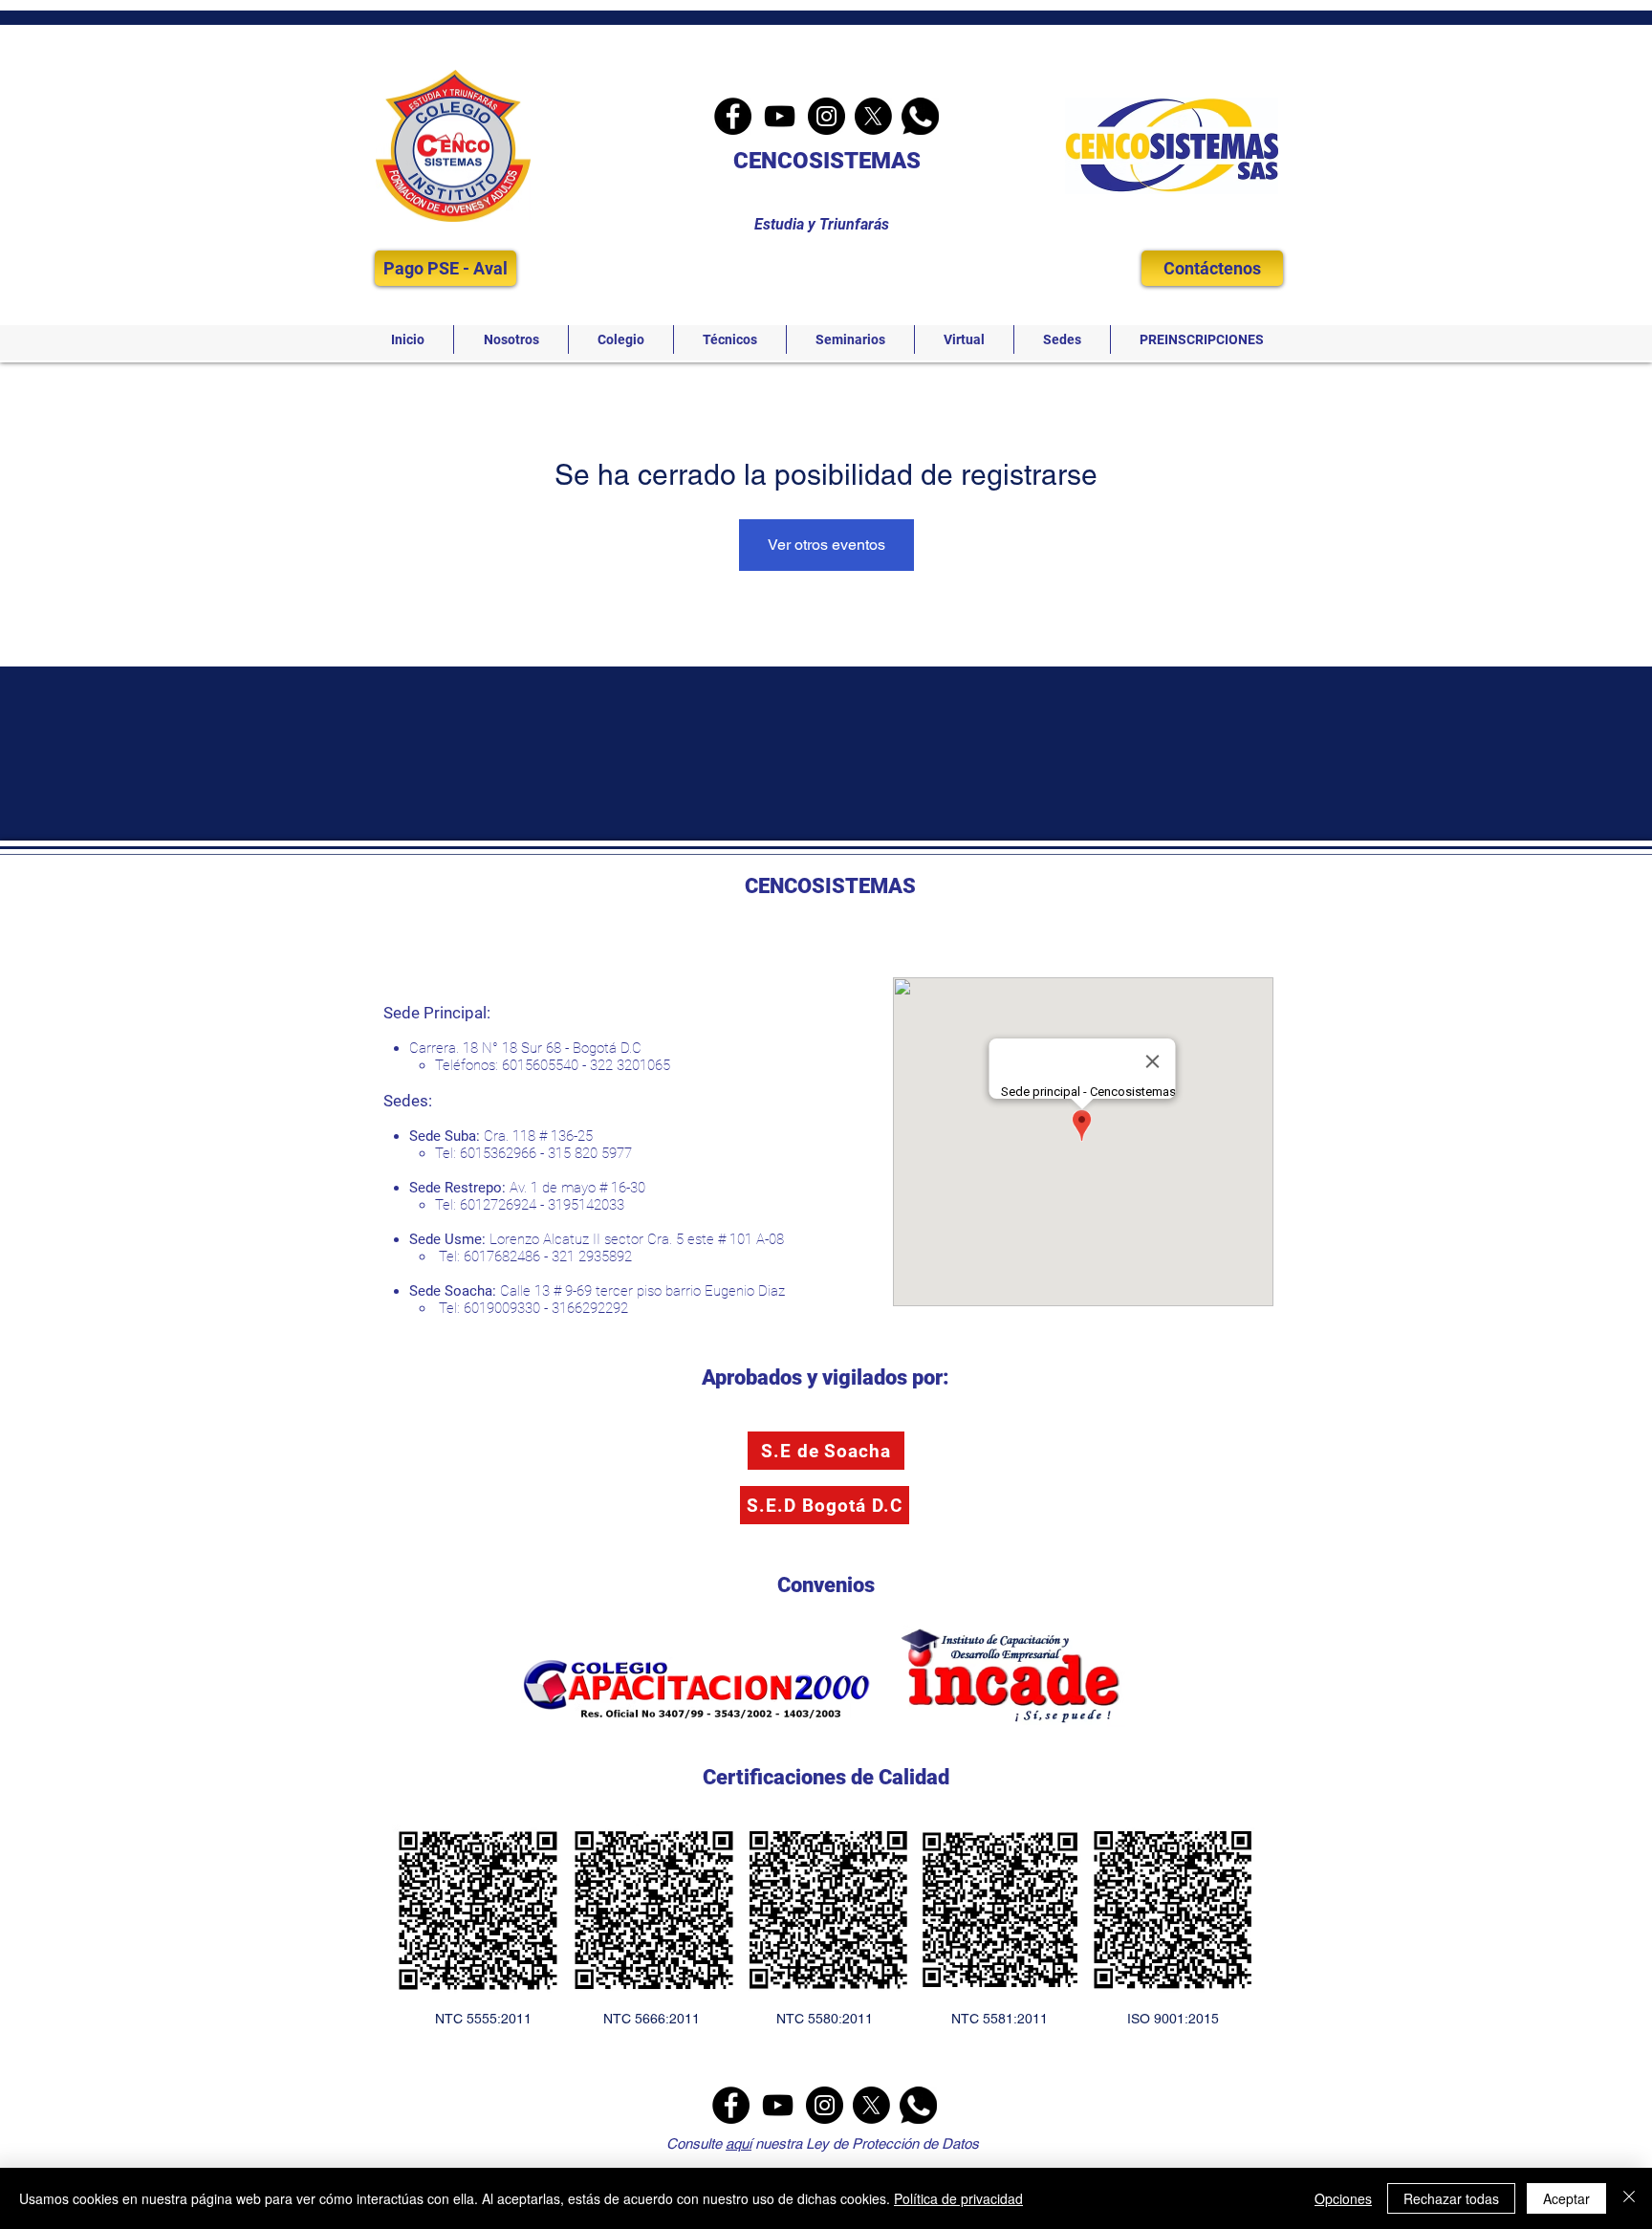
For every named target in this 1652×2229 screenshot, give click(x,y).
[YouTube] (780, 116)
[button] (511, 339)
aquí (739, 2143)
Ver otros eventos (826, 545)
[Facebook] (733, 116)
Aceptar (1566, 2198)
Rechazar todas (1451, 2198)
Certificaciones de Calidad (826, 1777)
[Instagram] (826, 116)
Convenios (826, 1585)
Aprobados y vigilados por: (826, 1377)
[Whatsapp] (920, 116)
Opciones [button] (1343, 2198)
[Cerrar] (1629, 2198)
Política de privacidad (958, 2198)
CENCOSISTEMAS (827, 161)
